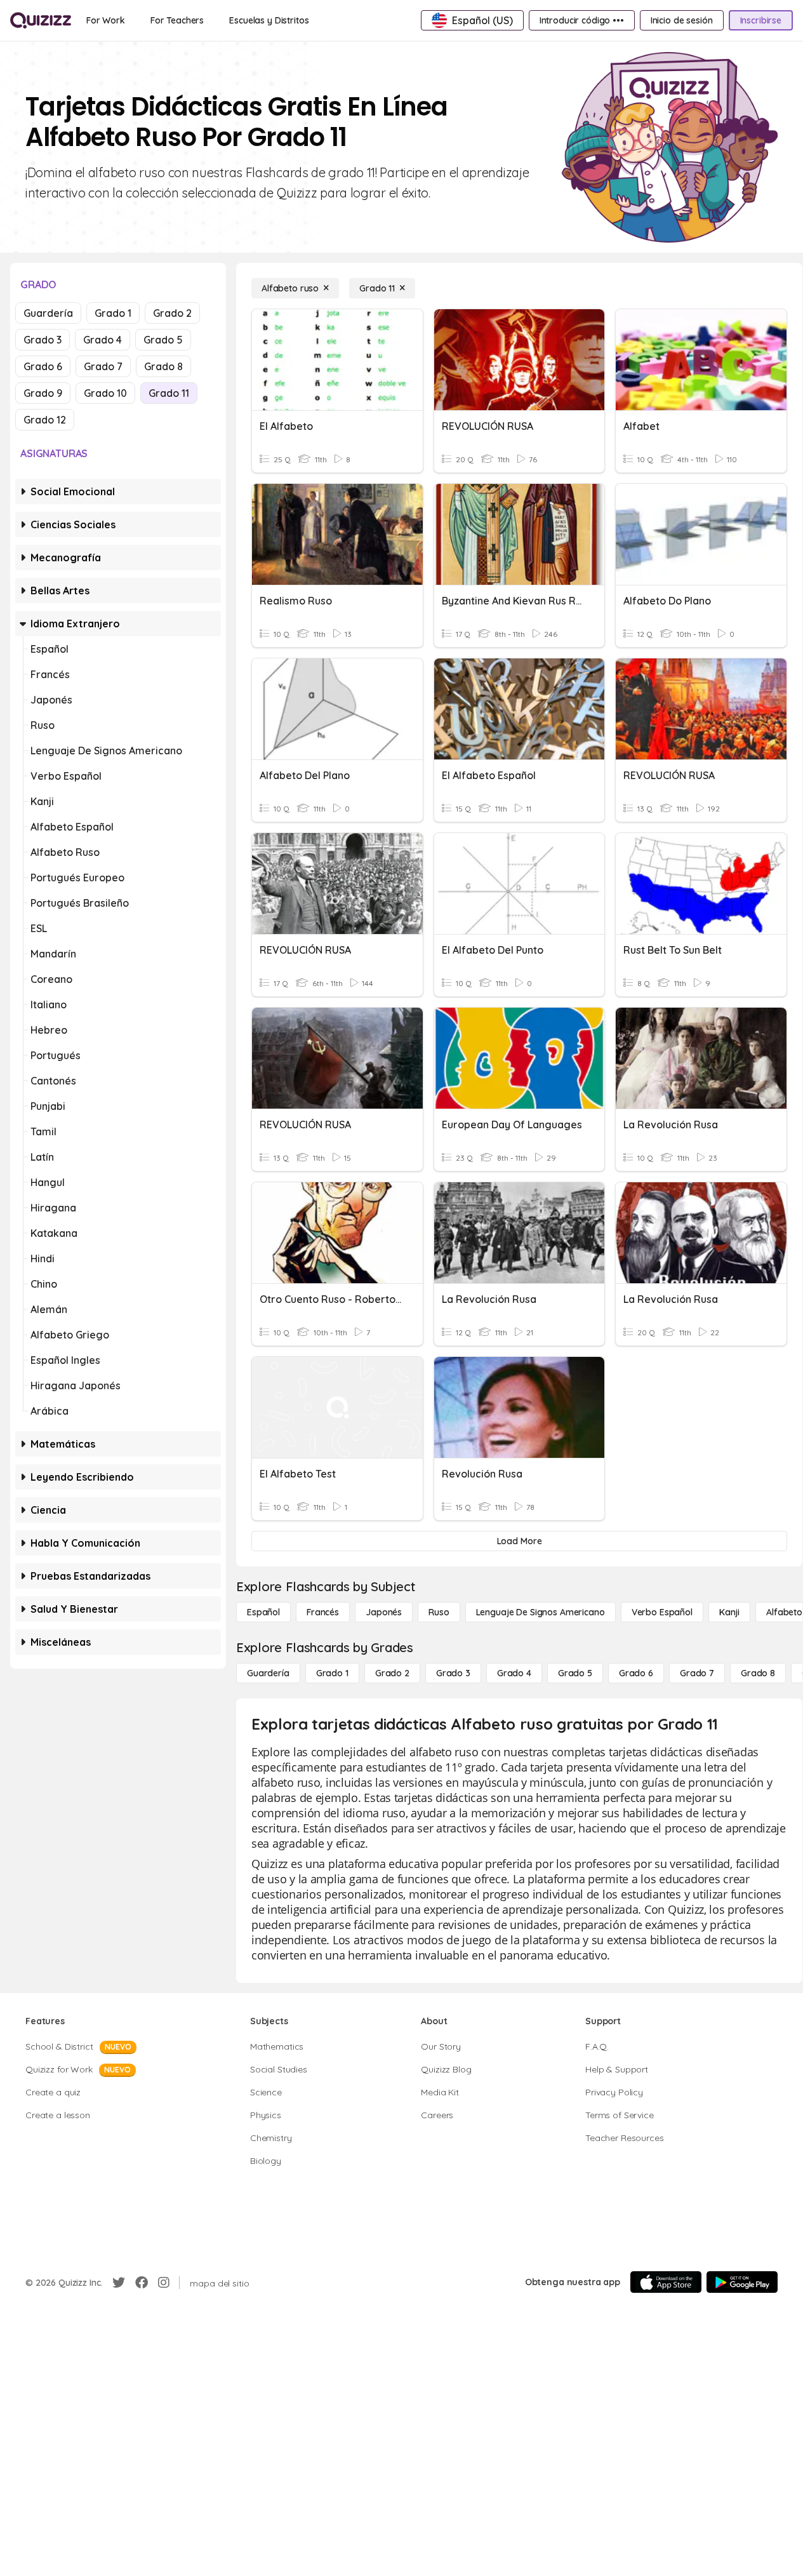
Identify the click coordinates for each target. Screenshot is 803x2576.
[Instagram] (164, 2283)
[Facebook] (142, 2283)
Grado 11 (169, 393)
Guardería (48, 313)
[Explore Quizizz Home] (41, 20)
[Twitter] (119, 2283)
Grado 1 (113, 313)
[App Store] (666, 2282)
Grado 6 (43, 366)
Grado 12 (45, 420)
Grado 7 (103, 366)
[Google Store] (742, 2282)
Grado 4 (103, 340)
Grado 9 (43, 393)
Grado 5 (163, 340)
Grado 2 (172, 313)
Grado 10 (105, 393)
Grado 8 (163, 366)
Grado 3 (43, 340)
